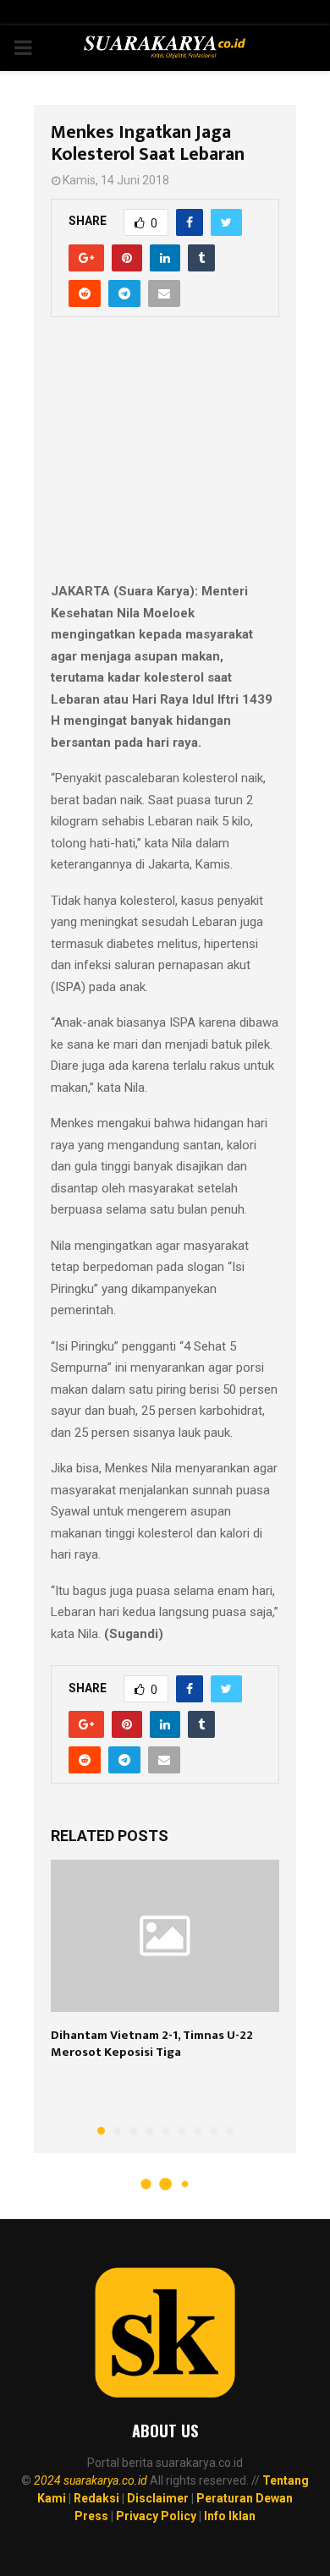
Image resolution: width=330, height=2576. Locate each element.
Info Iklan (230, 2516)
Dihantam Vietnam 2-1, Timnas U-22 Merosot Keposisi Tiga (152, 2044)
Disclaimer (158, 2498)
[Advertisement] (165, 458)
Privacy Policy (156, 2516)
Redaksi (96, 2498)
